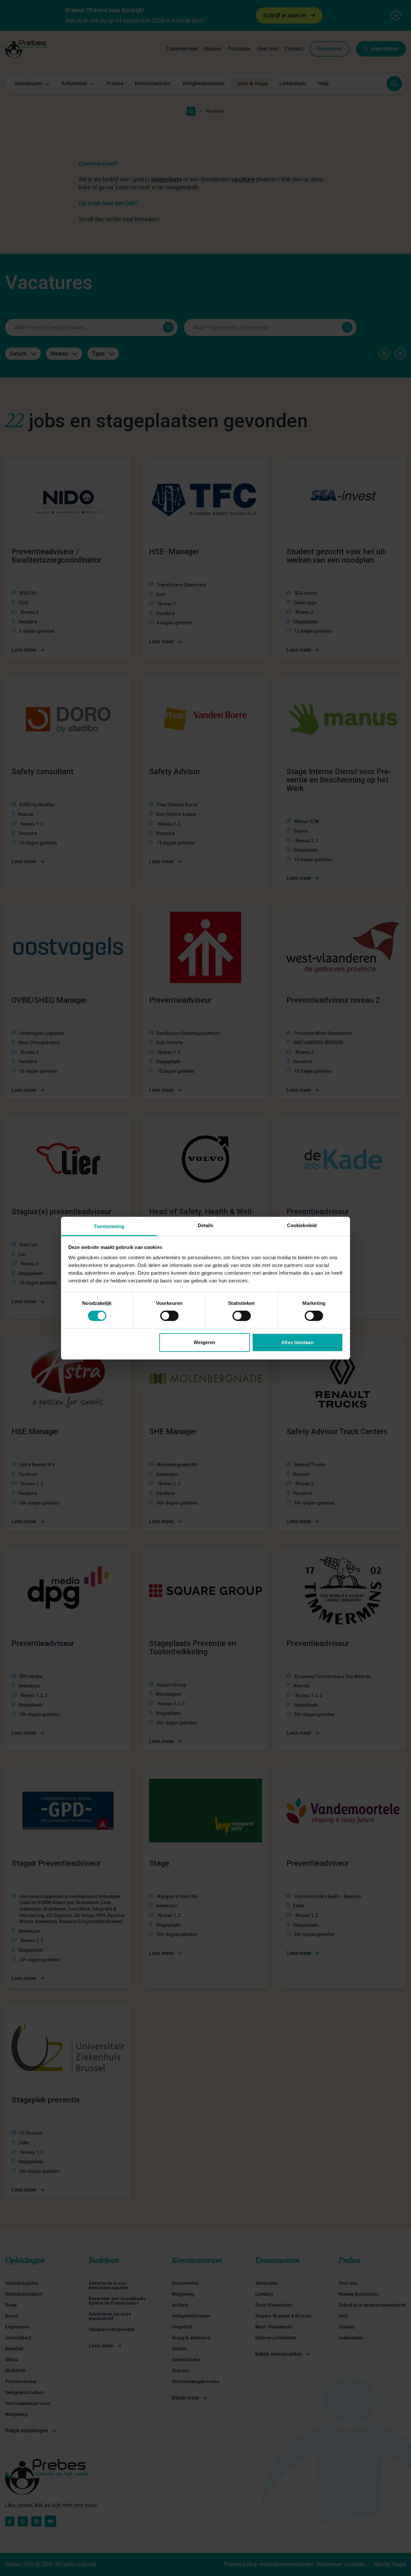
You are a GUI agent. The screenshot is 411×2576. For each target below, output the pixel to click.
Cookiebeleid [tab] (302, 1225)
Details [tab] (206, 1225)
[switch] (169, 1316)
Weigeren (204, 1342)
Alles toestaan (297, 1342)
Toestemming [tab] (109, 1226)
